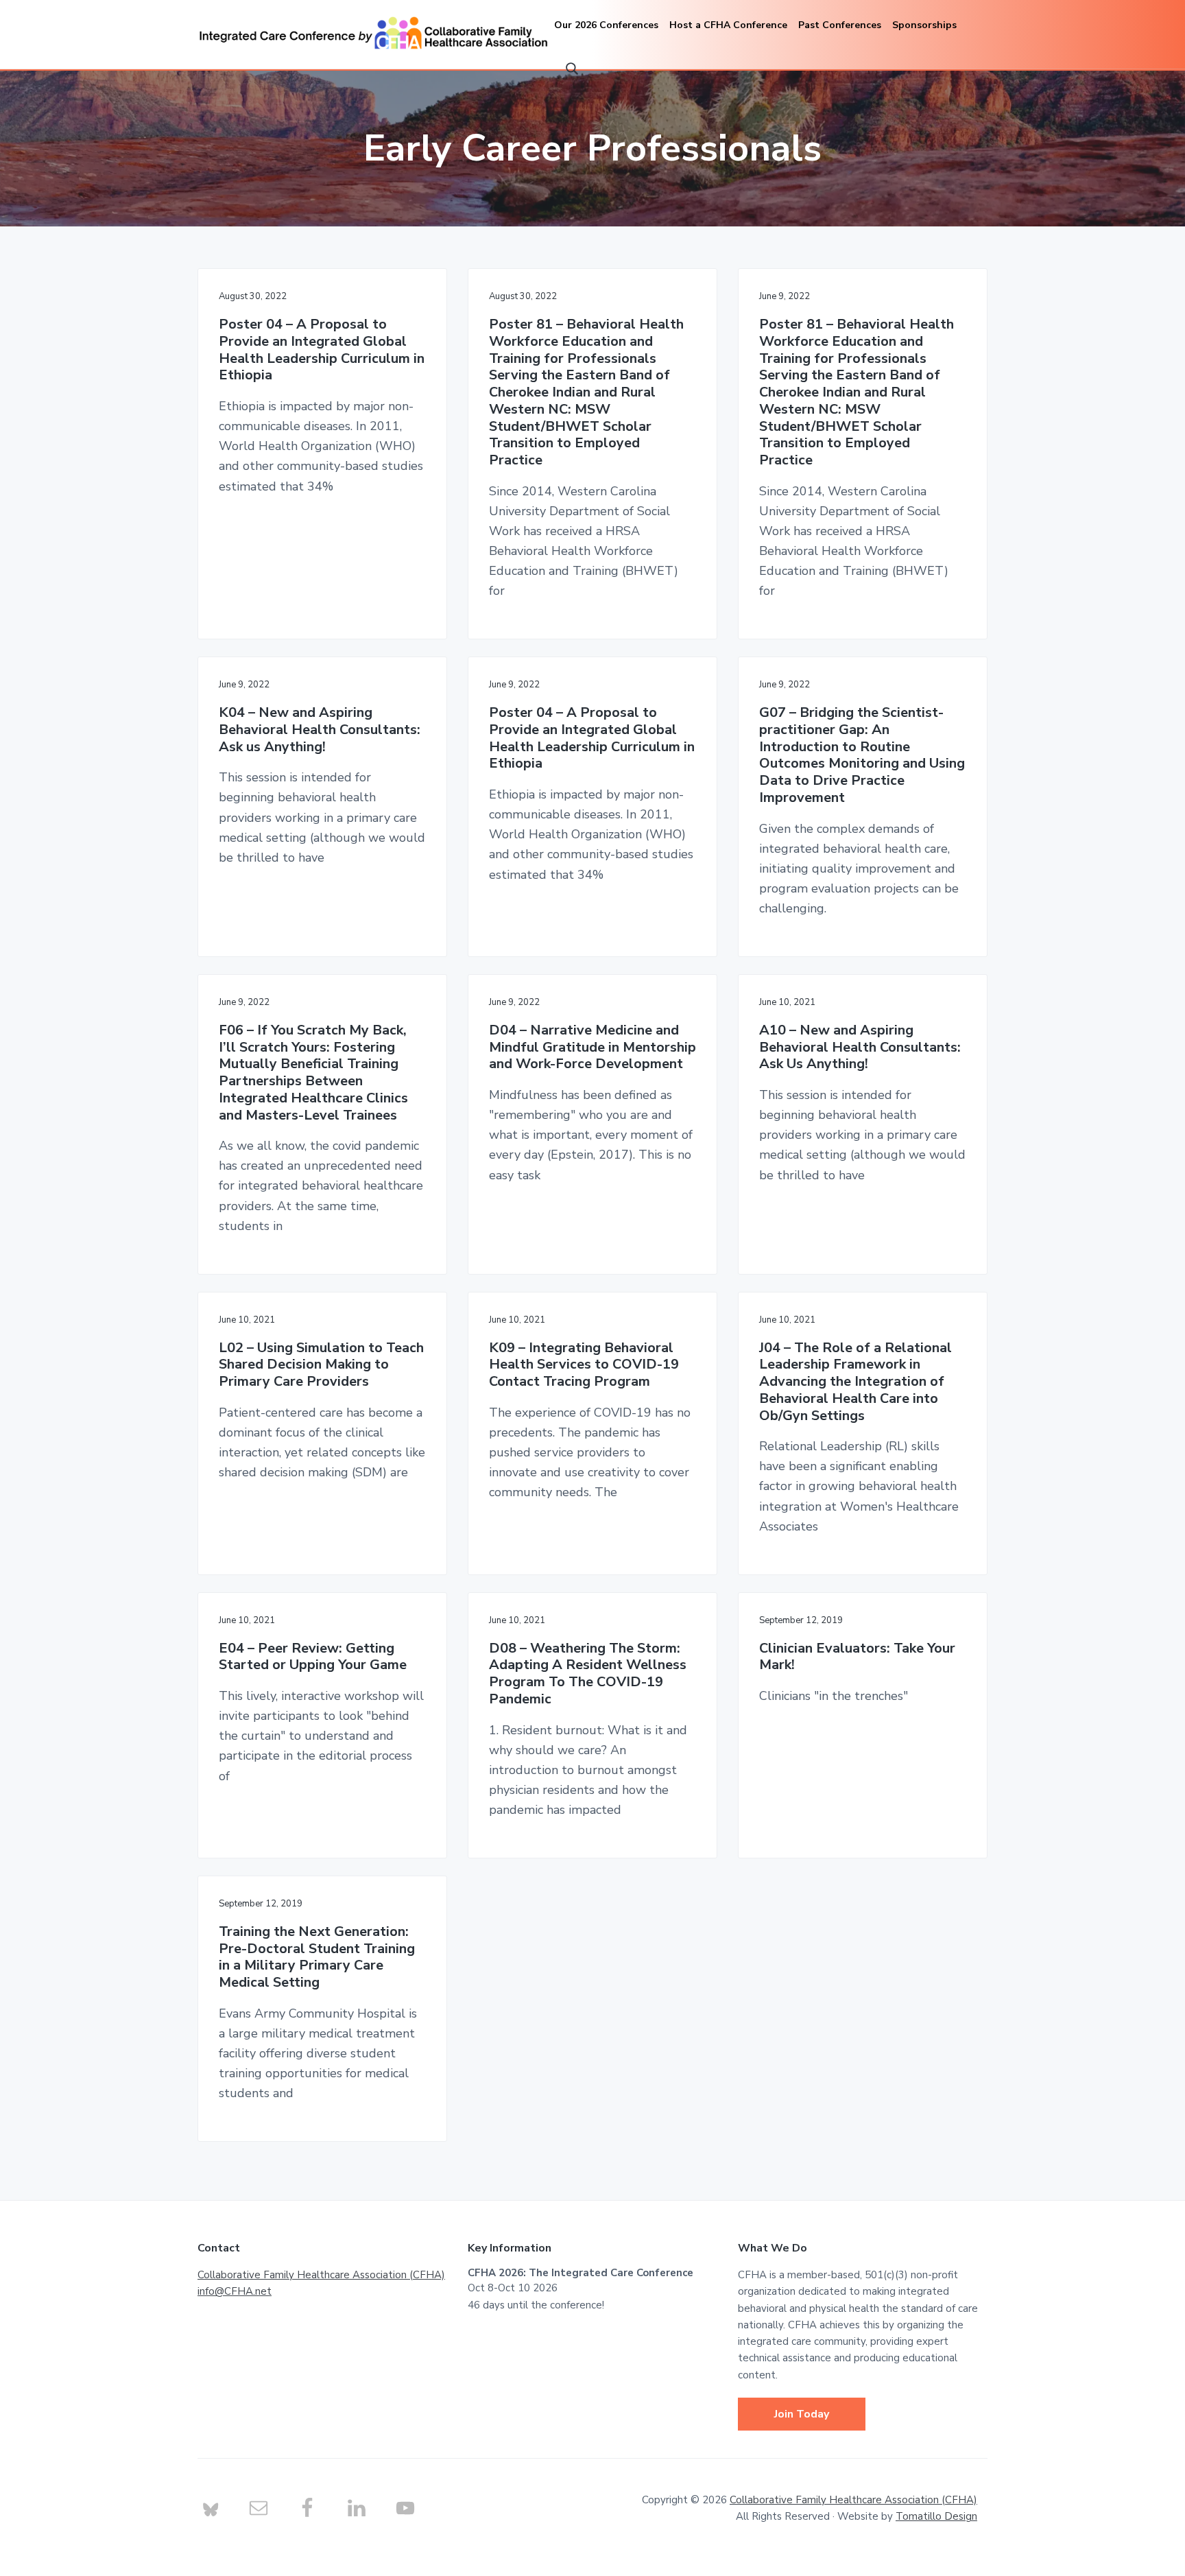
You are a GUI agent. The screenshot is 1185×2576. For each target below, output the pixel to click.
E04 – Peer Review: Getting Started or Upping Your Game (313, 1657)
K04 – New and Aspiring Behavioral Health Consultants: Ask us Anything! (320, 730)
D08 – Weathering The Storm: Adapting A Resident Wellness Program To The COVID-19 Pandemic (588, 1674)
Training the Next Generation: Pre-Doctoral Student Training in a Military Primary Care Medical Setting (317, 1958)
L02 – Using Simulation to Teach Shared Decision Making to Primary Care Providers (321, 1365)
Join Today (802, 2414)
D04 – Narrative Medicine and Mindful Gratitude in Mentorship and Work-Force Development (592, 1048)
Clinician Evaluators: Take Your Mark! (857, 1657)
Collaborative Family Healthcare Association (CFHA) (321, 2275)
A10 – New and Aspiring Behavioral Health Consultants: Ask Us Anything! (860, 1048)
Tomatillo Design (936, 2516)
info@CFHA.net (235, 2291)
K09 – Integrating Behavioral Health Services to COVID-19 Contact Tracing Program (584, 1365)
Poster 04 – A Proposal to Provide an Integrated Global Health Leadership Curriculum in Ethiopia (322, 350)
